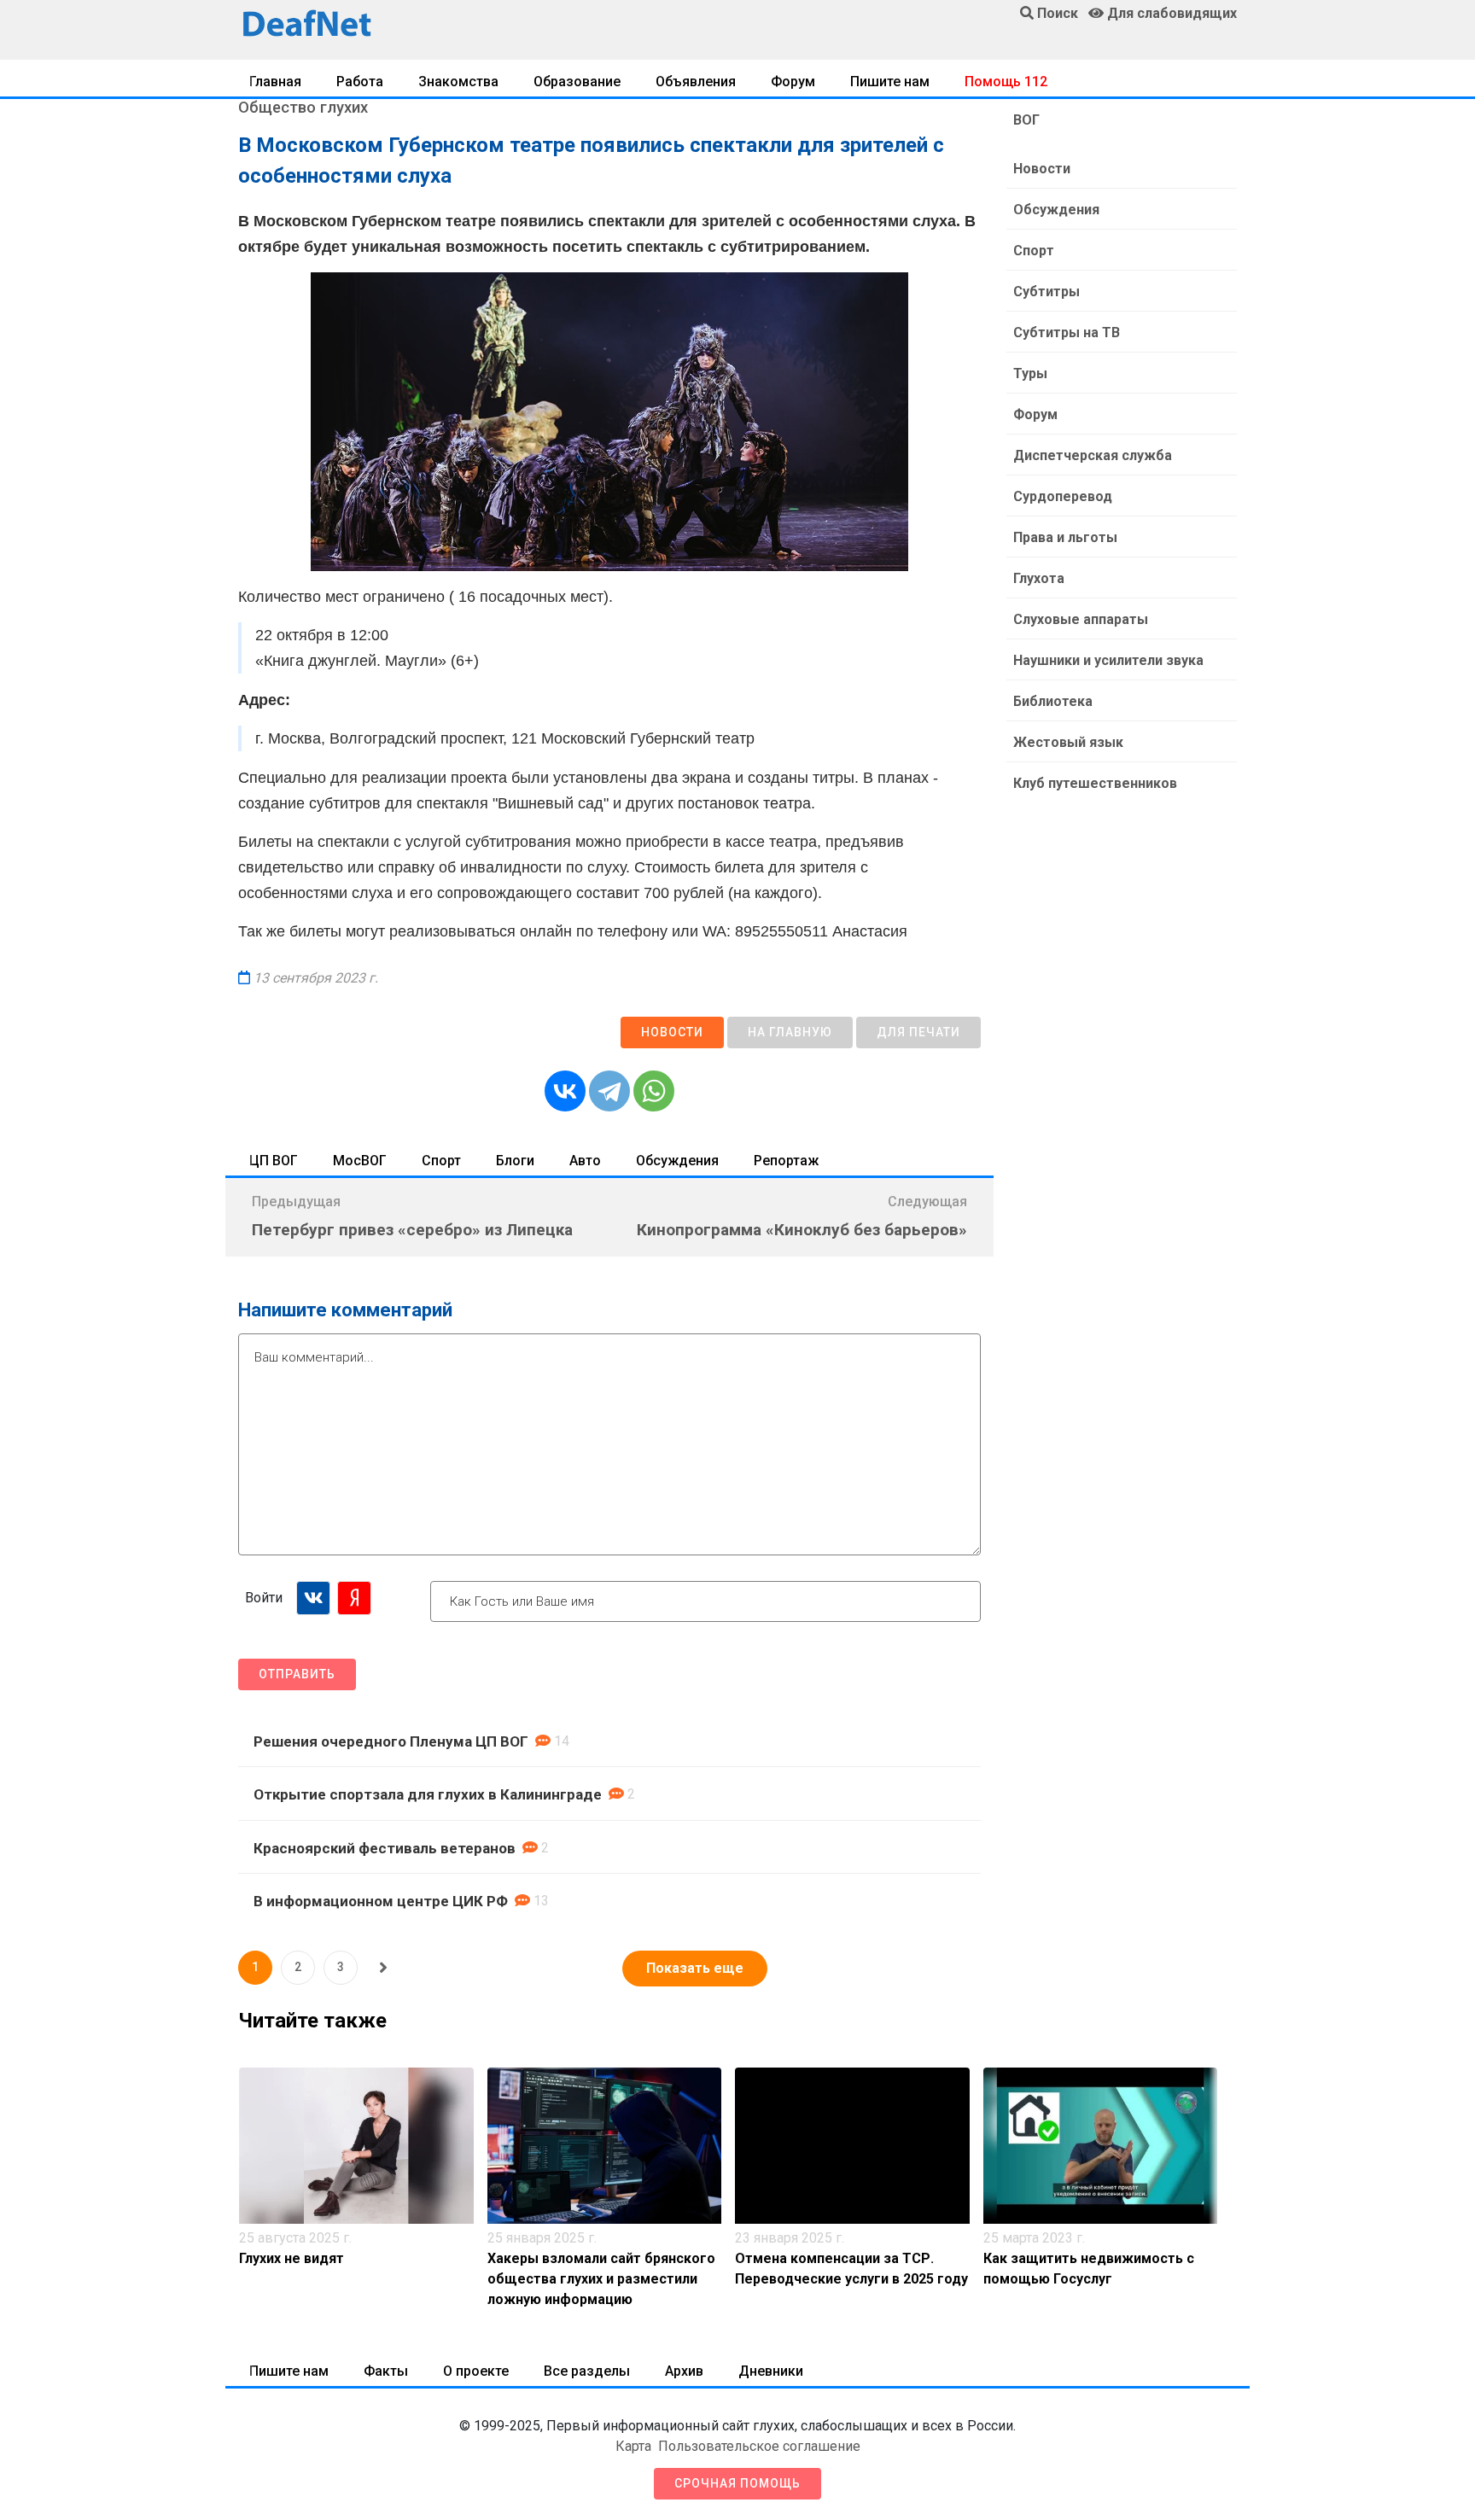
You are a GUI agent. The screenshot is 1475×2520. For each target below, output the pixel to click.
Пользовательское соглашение (759, 2446)
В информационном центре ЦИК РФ (381, 1901)
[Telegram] (609, 1091)
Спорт (441, 1161)
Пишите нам (890, 82)
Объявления (696, 82)
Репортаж (786, 1161)
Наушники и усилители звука (1108, 660)
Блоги (515, 1161)
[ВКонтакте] (565, 1091)
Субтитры (1046, 292)
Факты (386, 2371)
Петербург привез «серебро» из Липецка (412, 1230)
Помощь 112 (1006, 82)
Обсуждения (677, 1161)
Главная (275, 82)
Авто (585, 1161)
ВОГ (1026, 120)
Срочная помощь (737, 2483)
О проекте (476, 2371)
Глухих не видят (292, 2258)
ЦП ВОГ (274, 1161)
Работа (360, 82)
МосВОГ (360, 1161)
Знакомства (458, 82)
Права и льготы (1065, 537)
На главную (790, 1032)
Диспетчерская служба (1093, 455)
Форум (793, 82)
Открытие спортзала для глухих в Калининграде (428, 1794)
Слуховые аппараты (1081, 619)
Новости (672, 1032)
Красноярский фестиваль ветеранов (385, 1848)
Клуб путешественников (1095, 783)
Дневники (771, 2371)
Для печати (918, 1032)
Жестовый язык (1068, 742)
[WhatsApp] (654, 1091)
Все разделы (587, 2371)
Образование (577, 82)
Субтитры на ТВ (1067, 332)
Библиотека (1053, 701)
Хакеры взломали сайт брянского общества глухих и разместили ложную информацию (601, 2279)
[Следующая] (383, 1968)
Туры (1030, 373)
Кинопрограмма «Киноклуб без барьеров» (802, 1230)
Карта (633, 2446)
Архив (684, 2371)
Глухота (1039, 578)
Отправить (297, 1674)
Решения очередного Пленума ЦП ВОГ (391, 1741)
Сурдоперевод (1063, 496)
